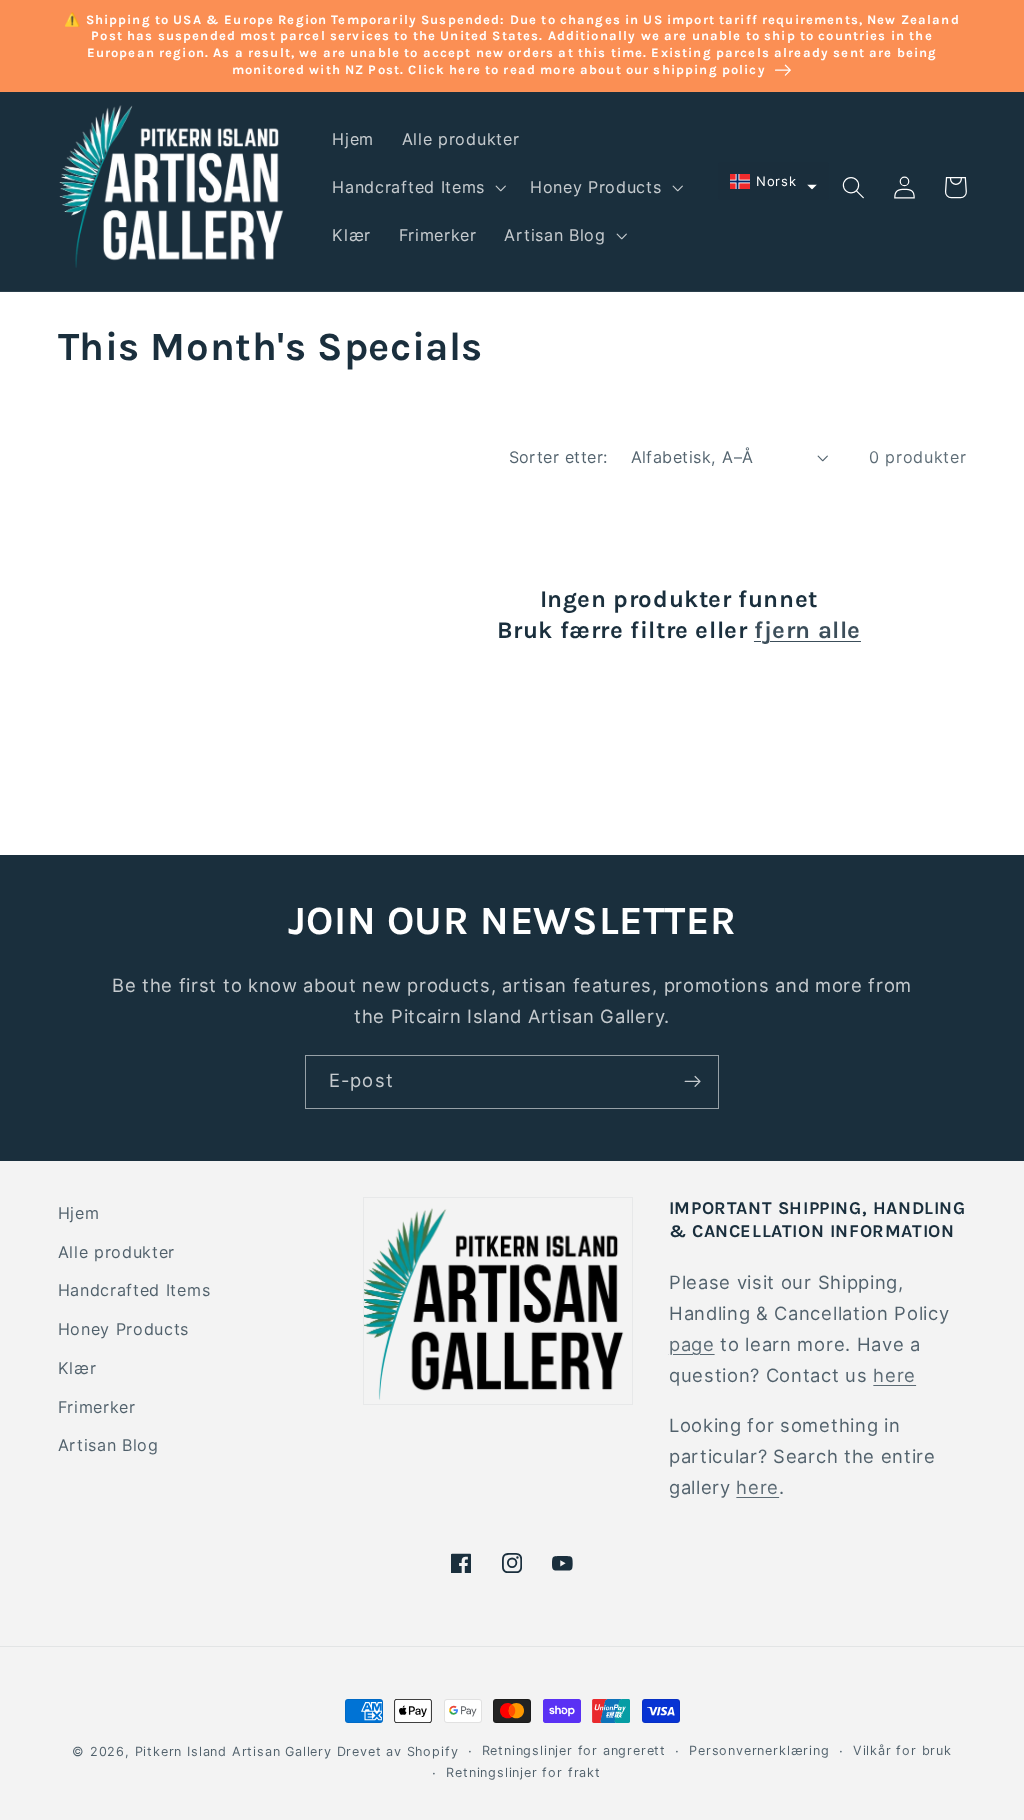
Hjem (79, 1213)
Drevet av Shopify (398, 1751)
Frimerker (97, 1407)
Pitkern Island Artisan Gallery (233, 1751)
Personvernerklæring (759, 1750)
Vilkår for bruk (902, 1750)
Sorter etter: (558, 457)
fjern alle (807, 630)
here (894, 1375)
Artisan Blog (108, 1445)
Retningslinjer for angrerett (574, 1750)
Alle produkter (117, 1252)
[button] (418, 187)
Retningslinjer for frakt (523, 1772)
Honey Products (124, 1329)
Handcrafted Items (134, 1290)
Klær (77, 1368)
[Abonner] (692, 1082)
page (692, 1344)
